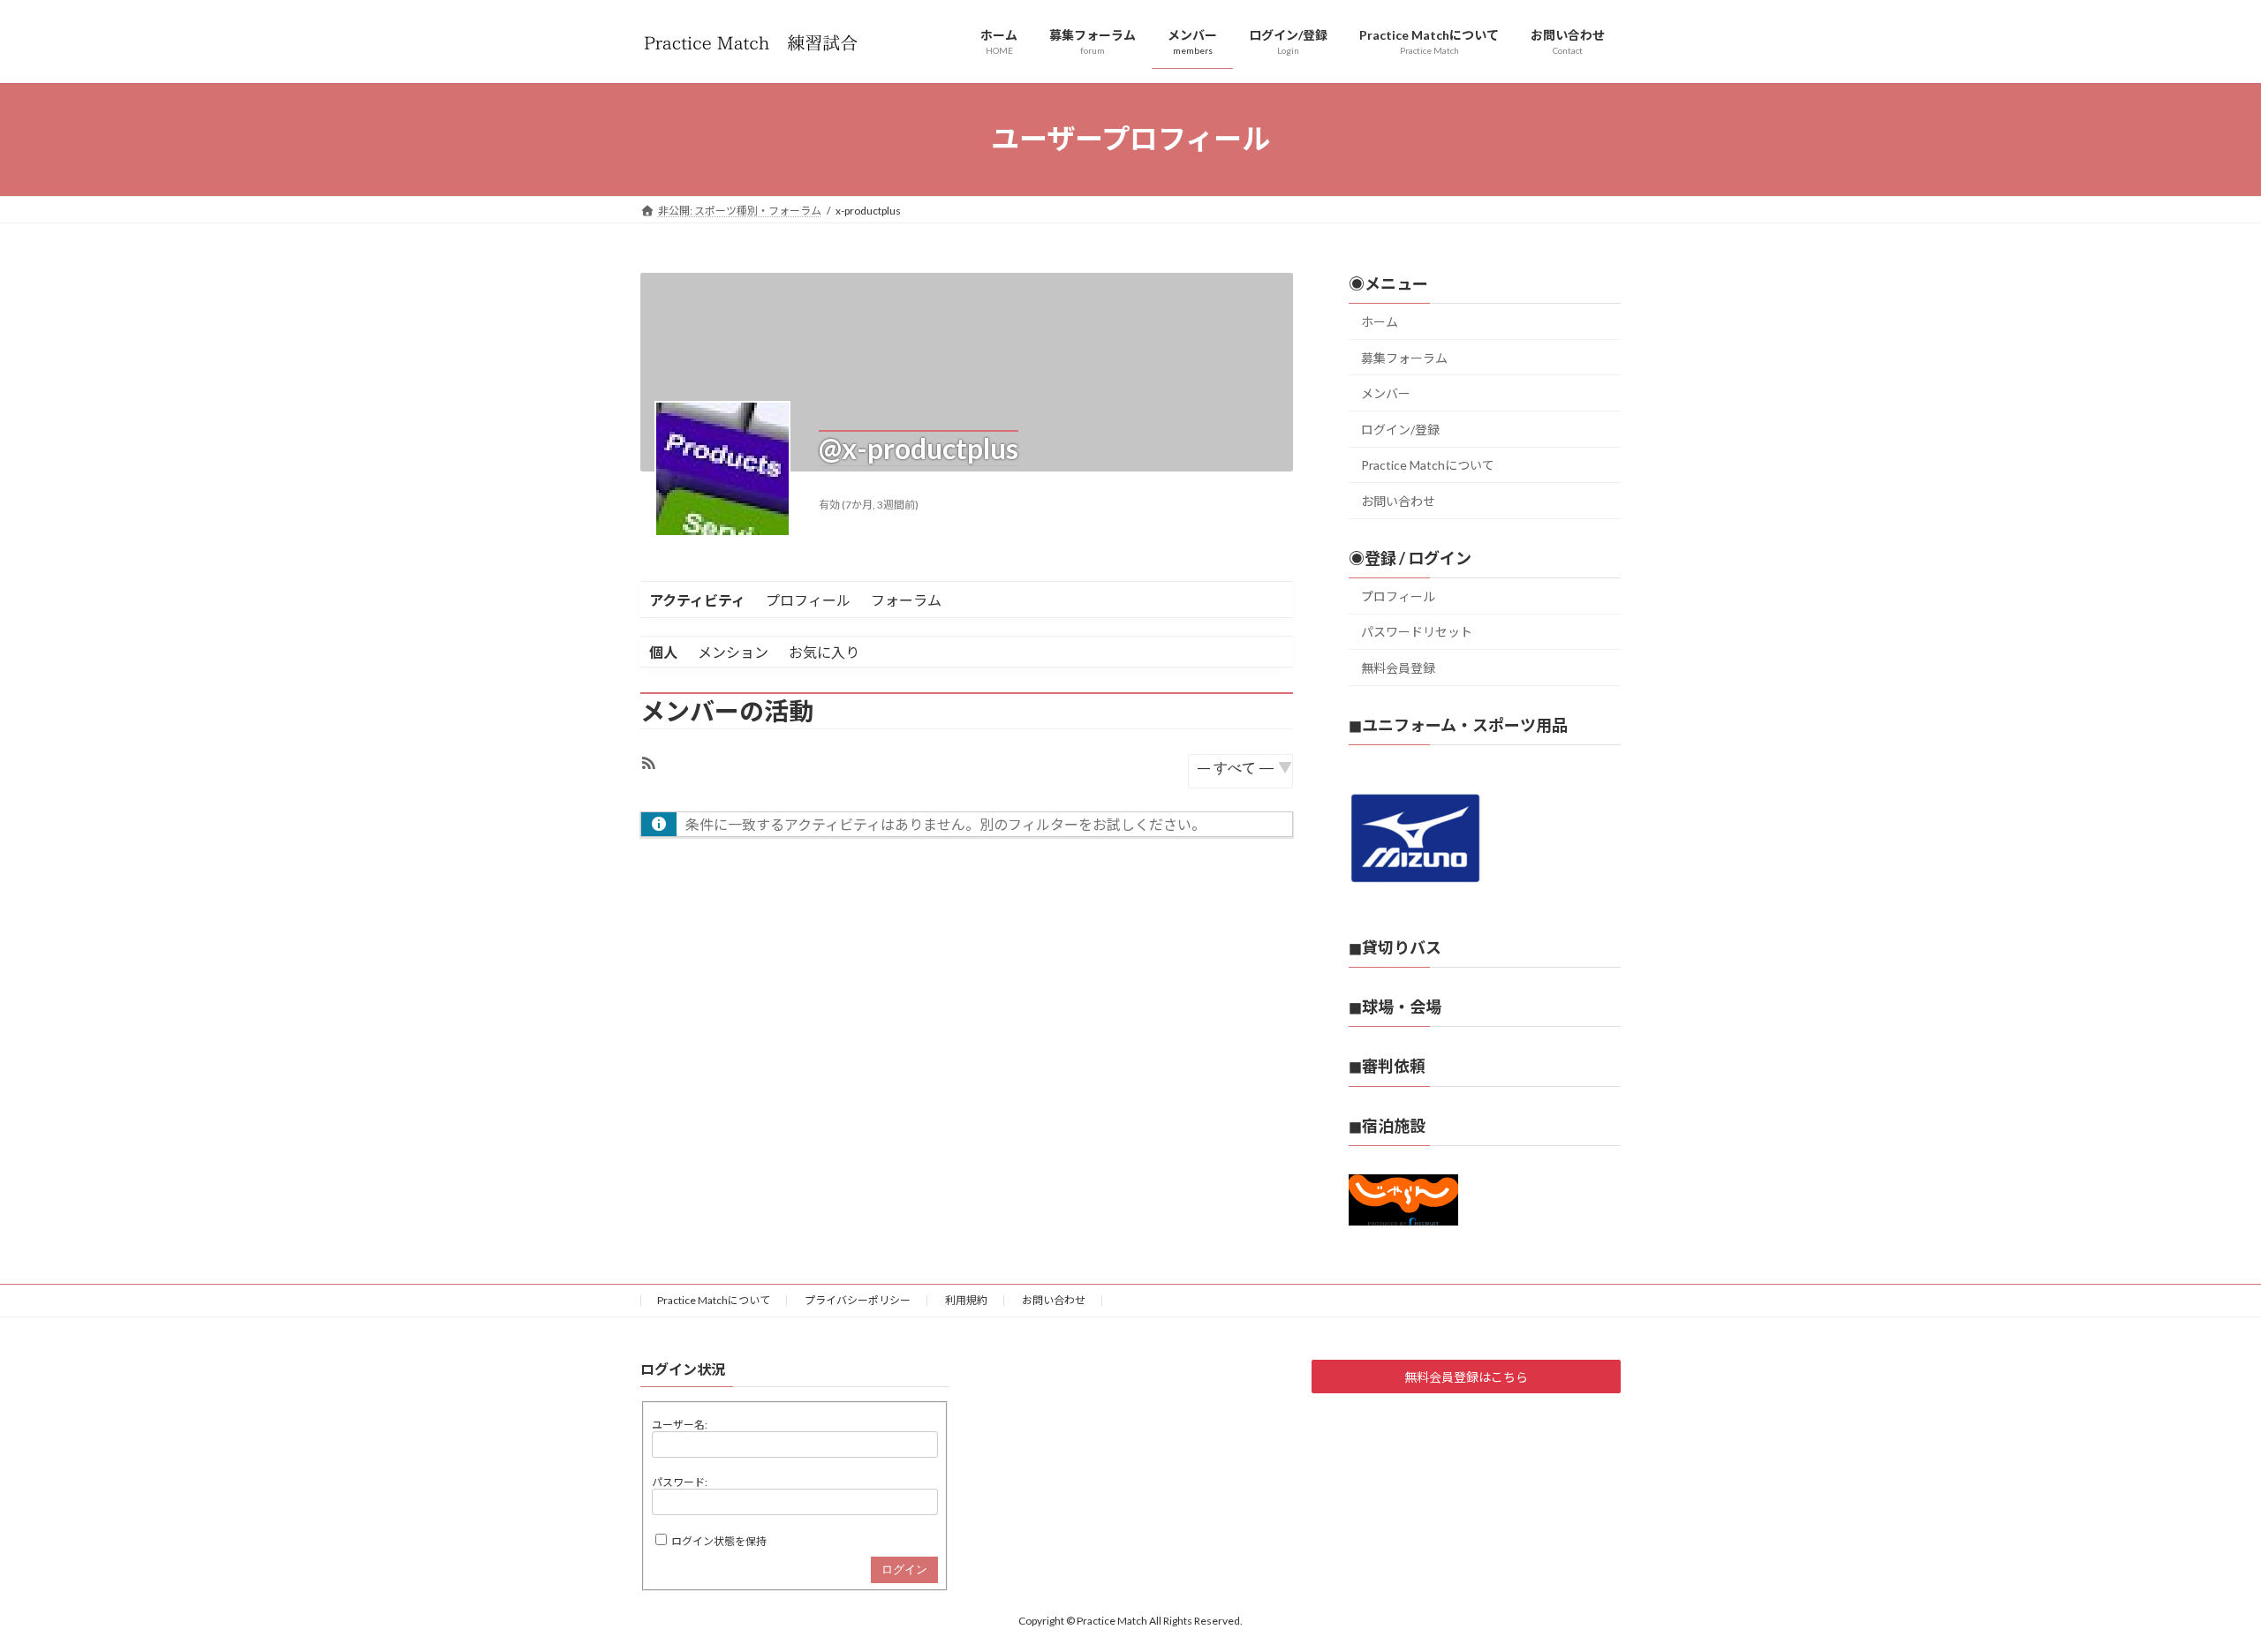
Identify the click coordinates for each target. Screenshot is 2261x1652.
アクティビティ (697, 600)
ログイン (904, 1569)
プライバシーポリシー (858, 1300)
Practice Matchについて (1428, 465)
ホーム (1380, 322)
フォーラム (906, 600)
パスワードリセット (1417, 632)
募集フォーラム (1404, 357)
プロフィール (808, 600)
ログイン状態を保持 (719, 1541)
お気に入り (824, 652)
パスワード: (680, 1482)
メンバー (1386, 393)
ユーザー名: (680, 1425)
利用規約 (966, 1300)
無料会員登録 (1398, 668)
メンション (733, 652)
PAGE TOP (2195, 1586)
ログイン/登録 (1400, 429)
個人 (663, 652)
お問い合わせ (1398, 501)
